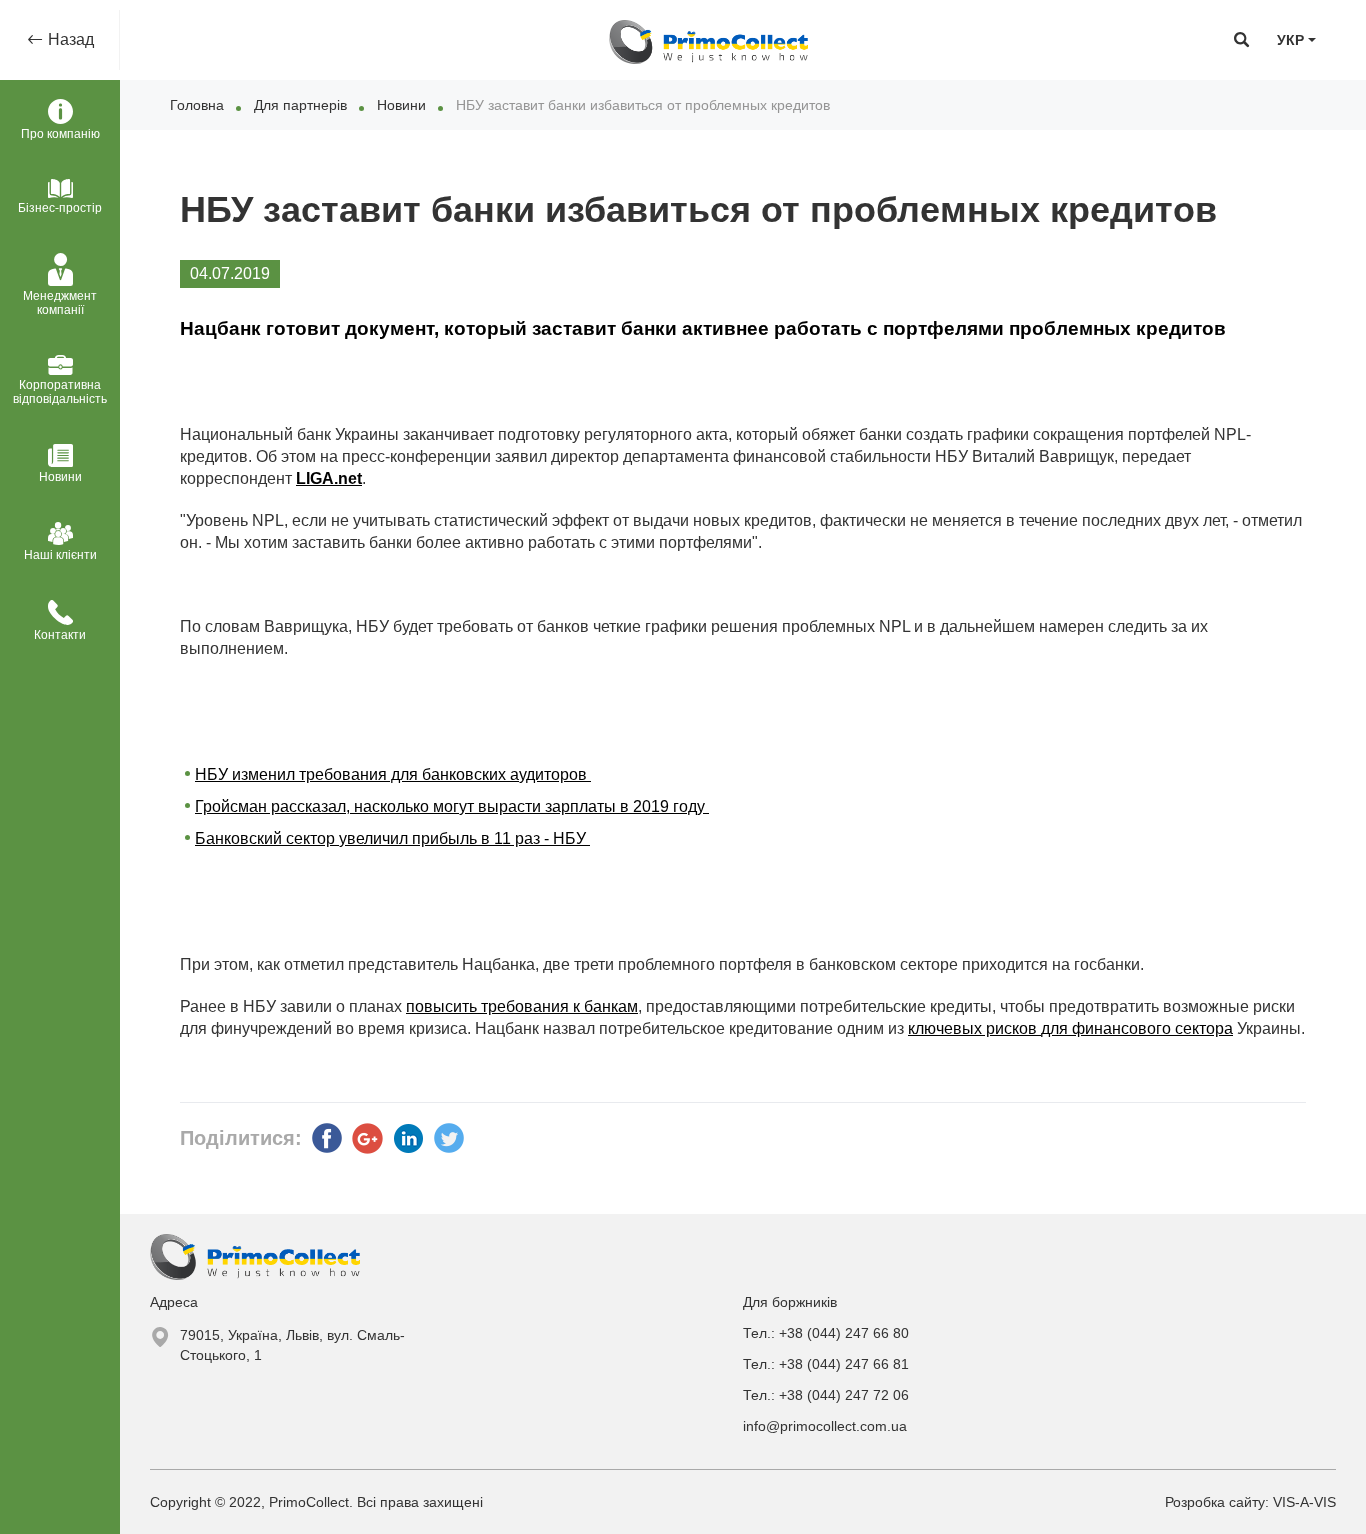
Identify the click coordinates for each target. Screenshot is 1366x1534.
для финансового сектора (1137, 1028)
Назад (69, 39)
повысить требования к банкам (522, 1006)
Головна (197, 105)
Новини (401, 105)
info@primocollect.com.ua (825, 1426)
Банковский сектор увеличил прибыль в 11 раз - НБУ (392, 838)
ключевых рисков (974, 1028)
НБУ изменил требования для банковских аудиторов (393, 774)
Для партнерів (300, 105)
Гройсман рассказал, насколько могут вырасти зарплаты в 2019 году (452, 806)
